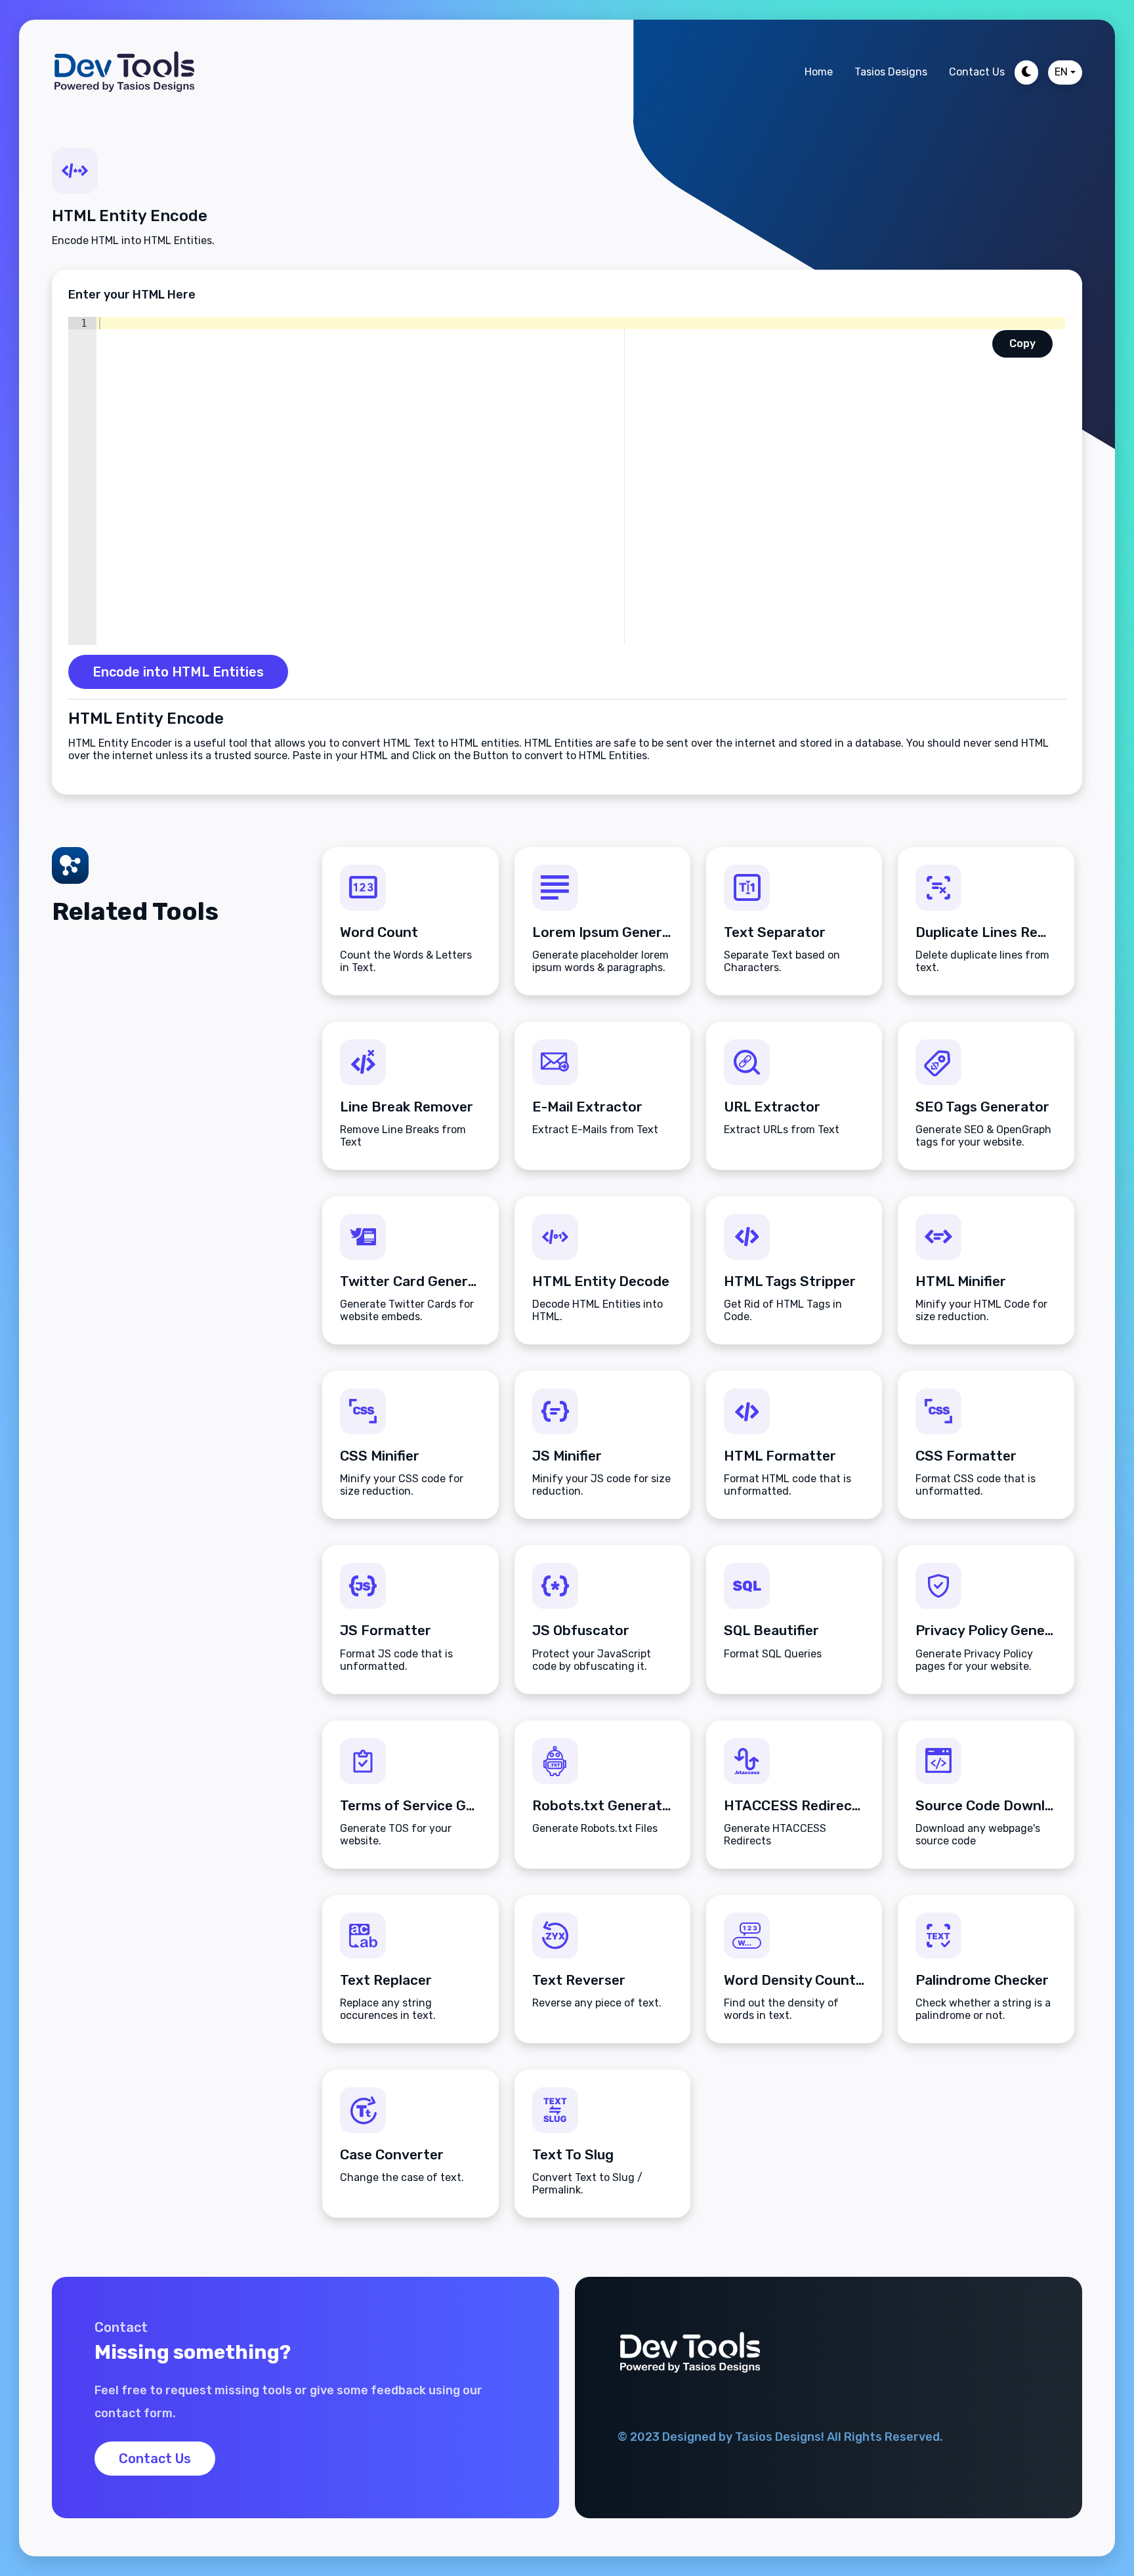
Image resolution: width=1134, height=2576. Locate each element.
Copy (1022, 343)
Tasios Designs (891, 72)
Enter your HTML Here (132, 295)
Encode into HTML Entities (178, 672)
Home (819, 72)
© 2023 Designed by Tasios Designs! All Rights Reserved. (780, 2437)
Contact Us (977, 72)
